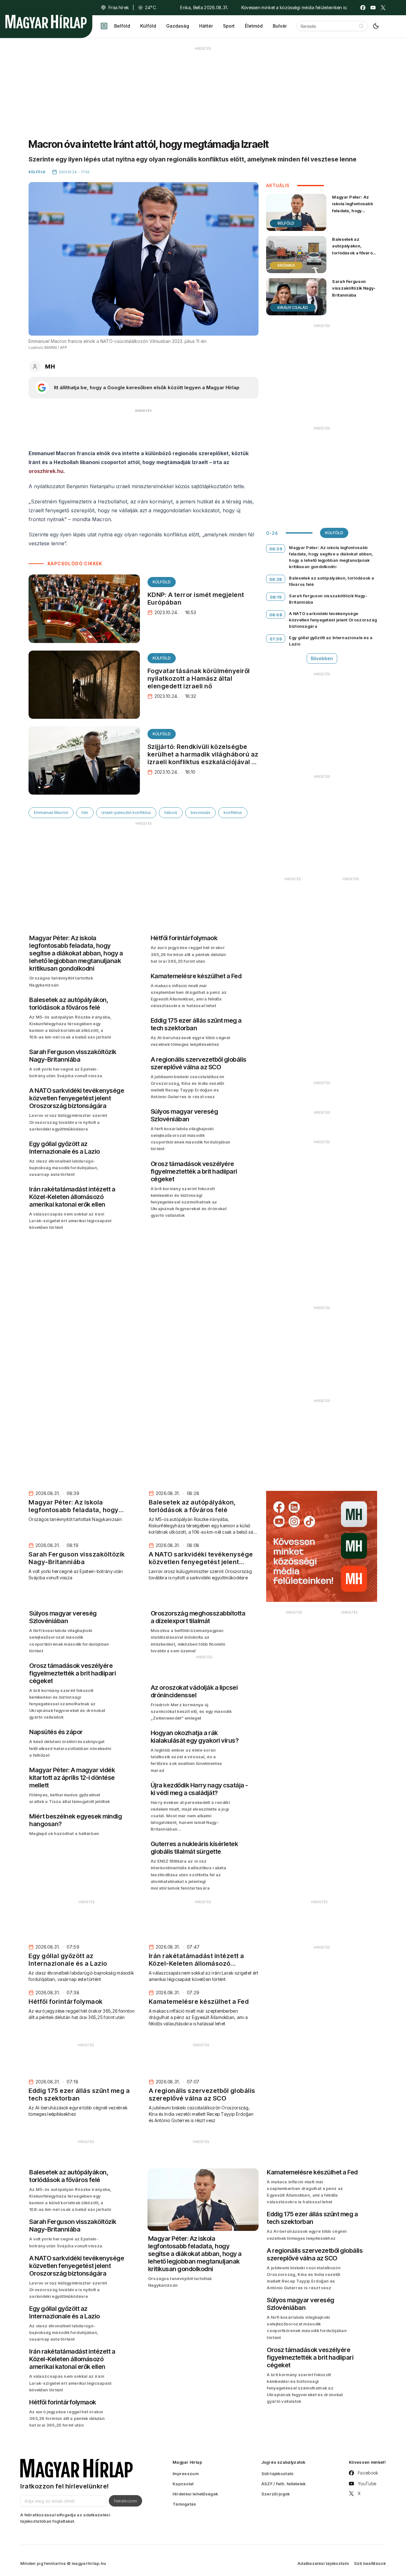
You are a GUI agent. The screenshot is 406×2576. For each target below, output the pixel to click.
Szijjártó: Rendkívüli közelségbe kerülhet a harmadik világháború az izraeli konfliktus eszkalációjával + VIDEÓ (203, 758)
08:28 (276, 579)
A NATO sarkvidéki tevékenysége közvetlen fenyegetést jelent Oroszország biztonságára (333, 620)
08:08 (276, 615)
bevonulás (200, 813)
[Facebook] (363, 8)
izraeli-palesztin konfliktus (126, 813)
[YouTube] (373, 8)
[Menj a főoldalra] (46, 22)
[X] (383, 8)
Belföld (122, 26)
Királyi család (293, 308)
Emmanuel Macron (51, 813)
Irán (85, 813)
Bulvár (280, 26)
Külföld (148, 26)
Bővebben (322, 658)
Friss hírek (119, 7)
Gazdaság (178, 26)
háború (171, 813)
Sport (229, 26)
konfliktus (233, 813)
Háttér (206, 26)
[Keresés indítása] (361, 26)
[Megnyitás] (104, 26)
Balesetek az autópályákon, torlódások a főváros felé (354, 249)
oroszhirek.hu (46, 471)
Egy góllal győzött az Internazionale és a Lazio (331, 641)
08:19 (276, 597)
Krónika (286, 265)
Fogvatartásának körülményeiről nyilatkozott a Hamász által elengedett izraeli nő (199, 678)
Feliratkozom (125, 2501)
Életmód (254, 26)
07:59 (276, 639)
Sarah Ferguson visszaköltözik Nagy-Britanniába (354, 288)
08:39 (276, 549)
